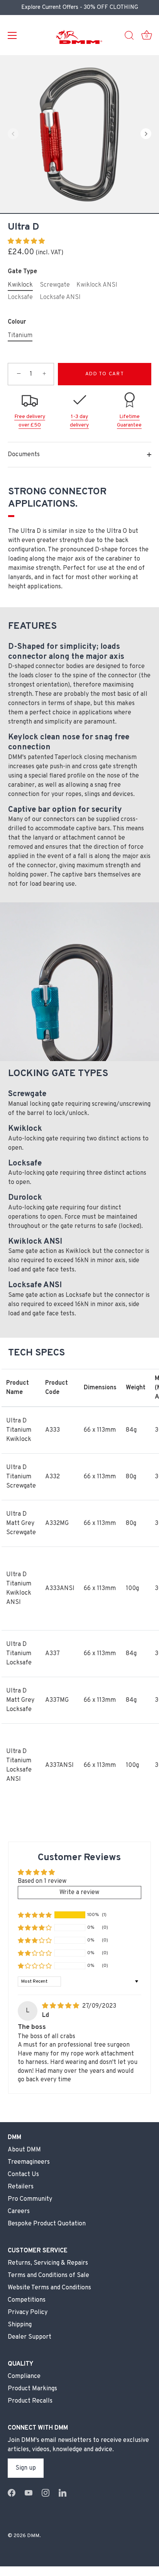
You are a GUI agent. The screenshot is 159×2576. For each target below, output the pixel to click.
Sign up (26, 2468)
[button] (13, 134)
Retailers (21, 2187)
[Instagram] (46, 2493)
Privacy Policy (28, 2312)
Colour (17, 322)
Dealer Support (30, 2337)
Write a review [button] (79, 1893)
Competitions (27, 2300)
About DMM (24, 2150)
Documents (24, 455)
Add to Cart (105, 374)
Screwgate (55, 285)
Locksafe (20, 298)
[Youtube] (29, 2493)
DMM (33, 2536)
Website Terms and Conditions (49, 2288)
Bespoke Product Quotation (47, 2224)
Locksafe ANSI (60, 298)
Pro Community (30, 2199)
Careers (19, 2212)
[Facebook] (12, 2493)
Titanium (20, 336)
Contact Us (23, 2175)
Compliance (24, 2376)
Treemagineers (29, 2162)
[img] (61, 2006)
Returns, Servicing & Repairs (48, 2263)
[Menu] (12, 35)
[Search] (129, 37)
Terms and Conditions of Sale (48, 2275)
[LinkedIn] (63, 2493)
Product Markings (32, 2389)
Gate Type (22, 272)
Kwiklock (20, 285)
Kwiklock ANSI (97, 285)
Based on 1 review (42, 1881)
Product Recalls (30, 2401)
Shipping (20, 2325)
